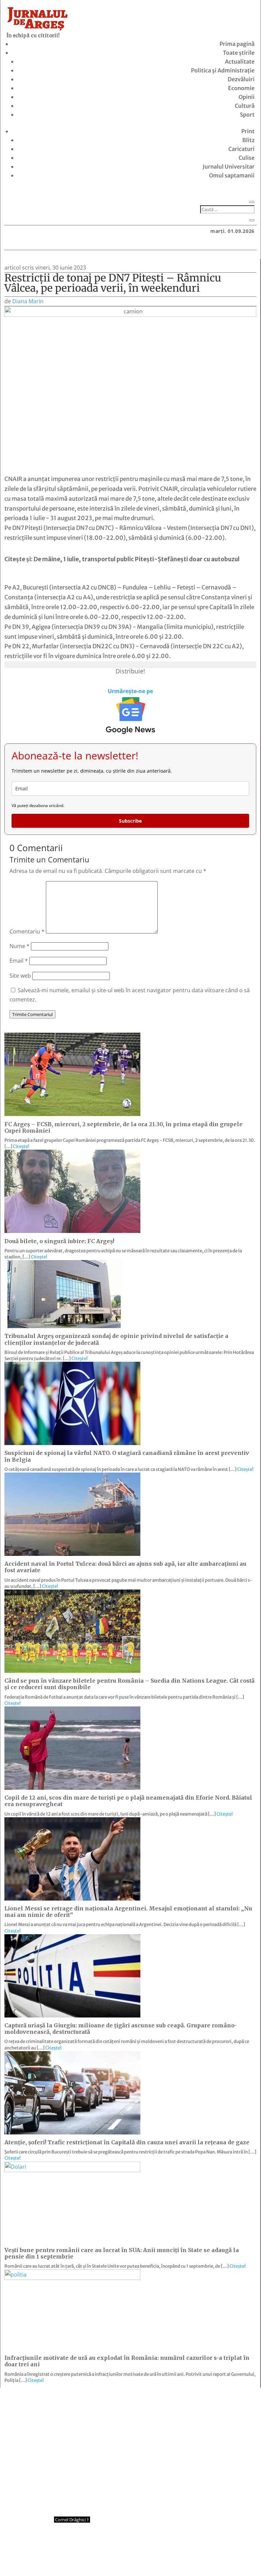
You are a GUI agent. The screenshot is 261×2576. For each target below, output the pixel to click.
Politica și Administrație (223, 70)
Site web (20, 976)
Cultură (245, 106)
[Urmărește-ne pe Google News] (130, 716)
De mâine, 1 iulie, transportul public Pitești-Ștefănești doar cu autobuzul (137, 559)
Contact (91, 2558)
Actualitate (240, 62)
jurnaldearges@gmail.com (61, 2405)
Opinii (247, 97)
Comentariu (27, 931)
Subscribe (130, 821)
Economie (241, 88)
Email (19, 961)
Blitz (248, 140)
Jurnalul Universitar (229, 167)
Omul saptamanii (232, 175)
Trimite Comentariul (32, 1014)
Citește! (21, 1146)
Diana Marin (28, 301)
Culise (247, 158)
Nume (20, 946)
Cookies (170, 2558)
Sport (247, 115)
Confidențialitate (131, 2558)
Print (248, 131)
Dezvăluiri (241, 79)
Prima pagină (237, 44)
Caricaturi (241, 149)
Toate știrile (239, 53)
